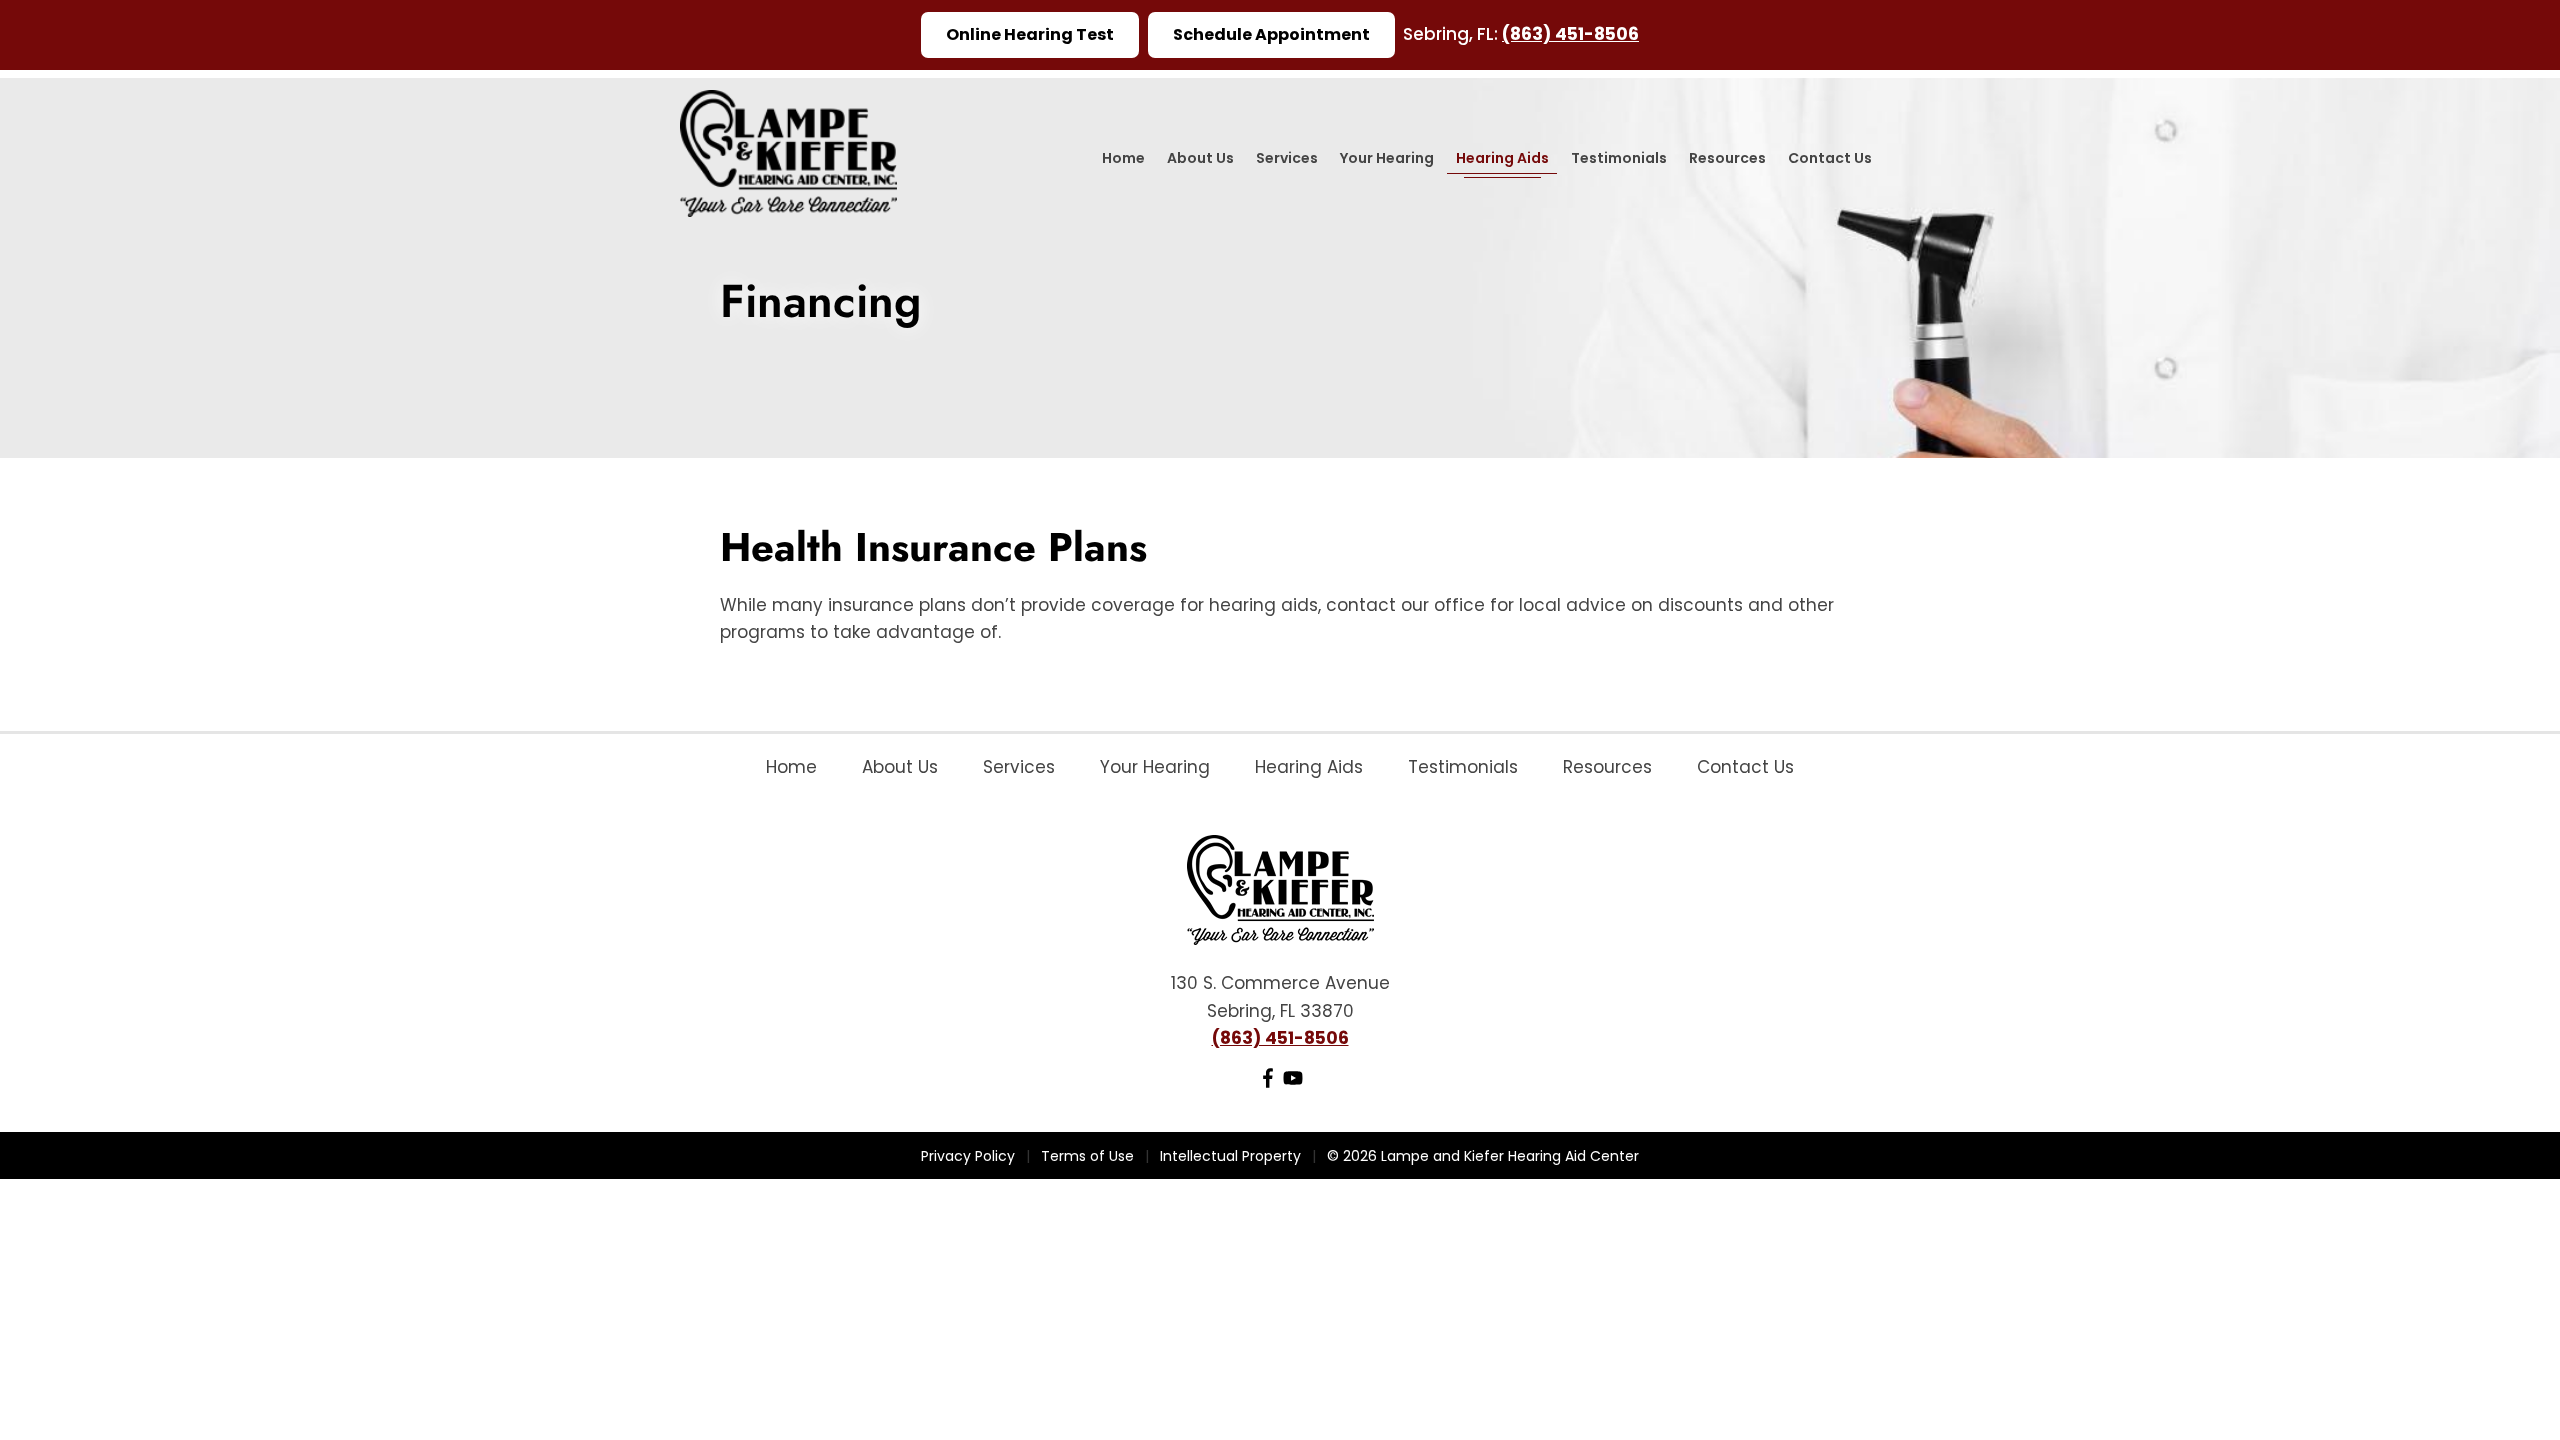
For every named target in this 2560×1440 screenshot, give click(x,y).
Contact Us (1830, 158)
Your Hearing (1387, 158)
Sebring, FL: (1452, 34)
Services (1287, 158)
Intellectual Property (1230, 1156)
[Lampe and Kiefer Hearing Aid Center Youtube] (1293, 1082)
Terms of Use (1087, 1156)
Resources (1727, 158)
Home (1123, 158)
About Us (1200, 158)
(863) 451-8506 (1570, 34)
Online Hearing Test (1030, 34)
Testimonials (1619, 158)
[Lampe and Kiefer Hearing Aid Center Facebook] (1268, 1082)
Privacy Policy (968, 1156)
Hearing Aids (1502, 158)
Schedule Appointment (1271, 34)
